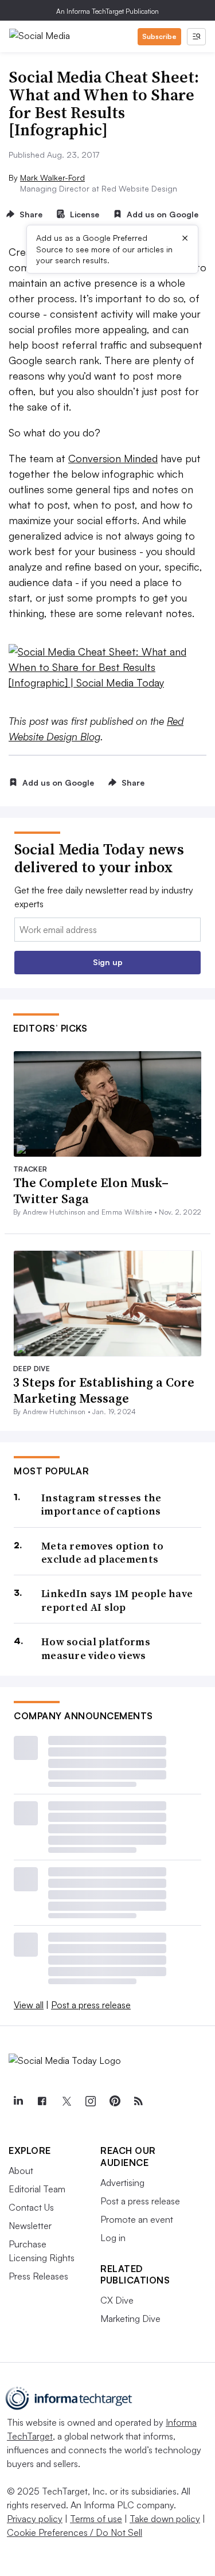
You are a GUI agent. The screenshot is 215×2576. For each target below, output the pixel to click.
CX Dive (117, 2300)
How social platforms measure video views (96, 1648)
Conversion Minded (113, 458)
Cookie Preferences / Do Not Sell (75, 2532)
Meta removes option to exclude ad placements (103, 1553)
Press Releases (38, 2276)
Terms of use (96, 2519)
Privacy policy (35, 2519)
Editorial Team (37, 2189)
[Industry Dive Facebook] (42, 2101)
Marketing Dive (130, 2319)
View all (29, 2005)
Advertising (122, 2183)
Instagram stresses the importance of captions (101, 1504)
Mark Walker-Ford (52, 177)
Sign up (108, 962)
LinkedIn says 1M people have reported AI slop (117, 1600)
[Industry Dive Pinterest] (114, 2101)
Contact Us (31, 2207)
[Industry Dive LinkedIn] (18, 2101)
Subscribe (159, 36)
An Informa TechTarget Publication (107, 11)
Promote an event (137, 2219)
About (21, 2171)
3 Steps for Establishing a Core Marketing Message (104, 1390)
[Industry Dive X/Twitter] (66, 2101)
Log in (113, 2238)
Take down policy (165, 2519)
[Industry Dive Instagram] (90, 2101)
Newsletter (30, 2226)
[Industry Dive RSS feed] (138, 2101)
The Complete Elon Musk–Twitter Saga (91, 1191)
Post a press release (91, 2005)
